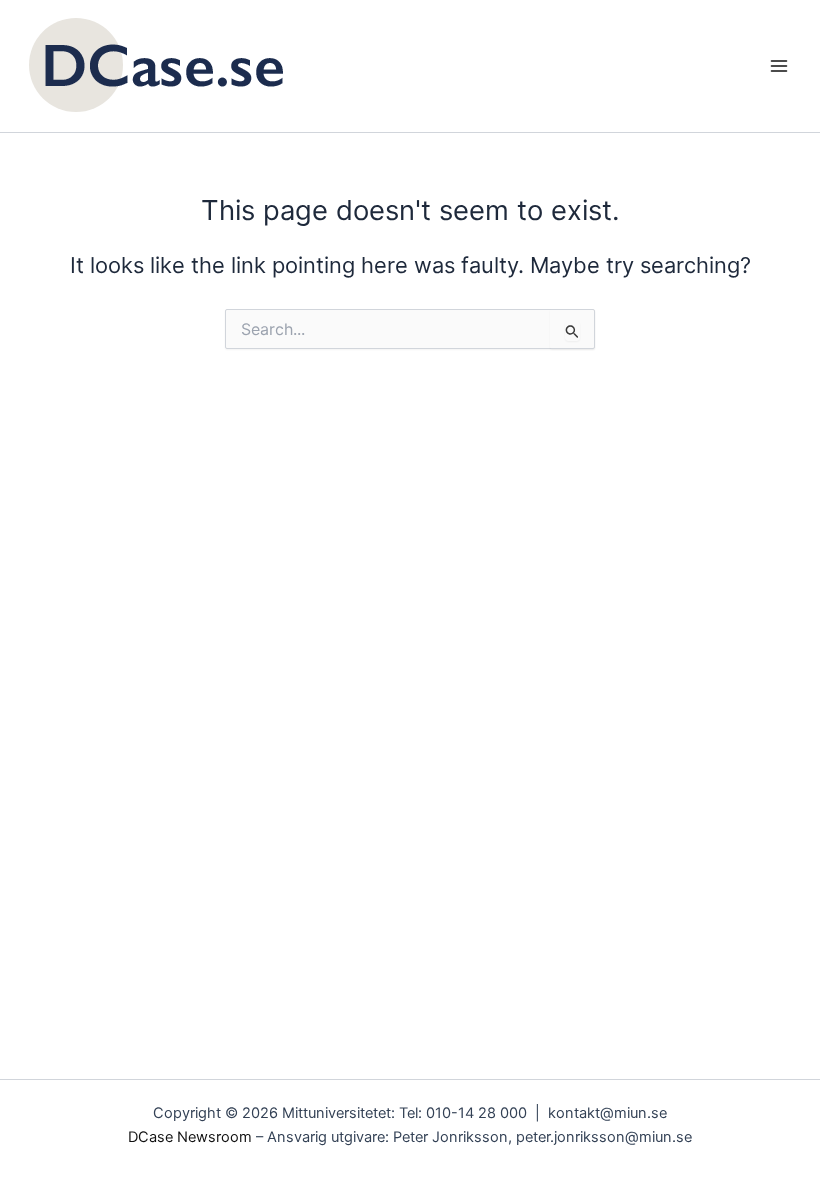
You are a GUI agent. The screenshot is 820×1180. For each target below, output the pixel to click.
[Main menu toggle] (779, 66)
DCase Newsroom (190, 1137)
